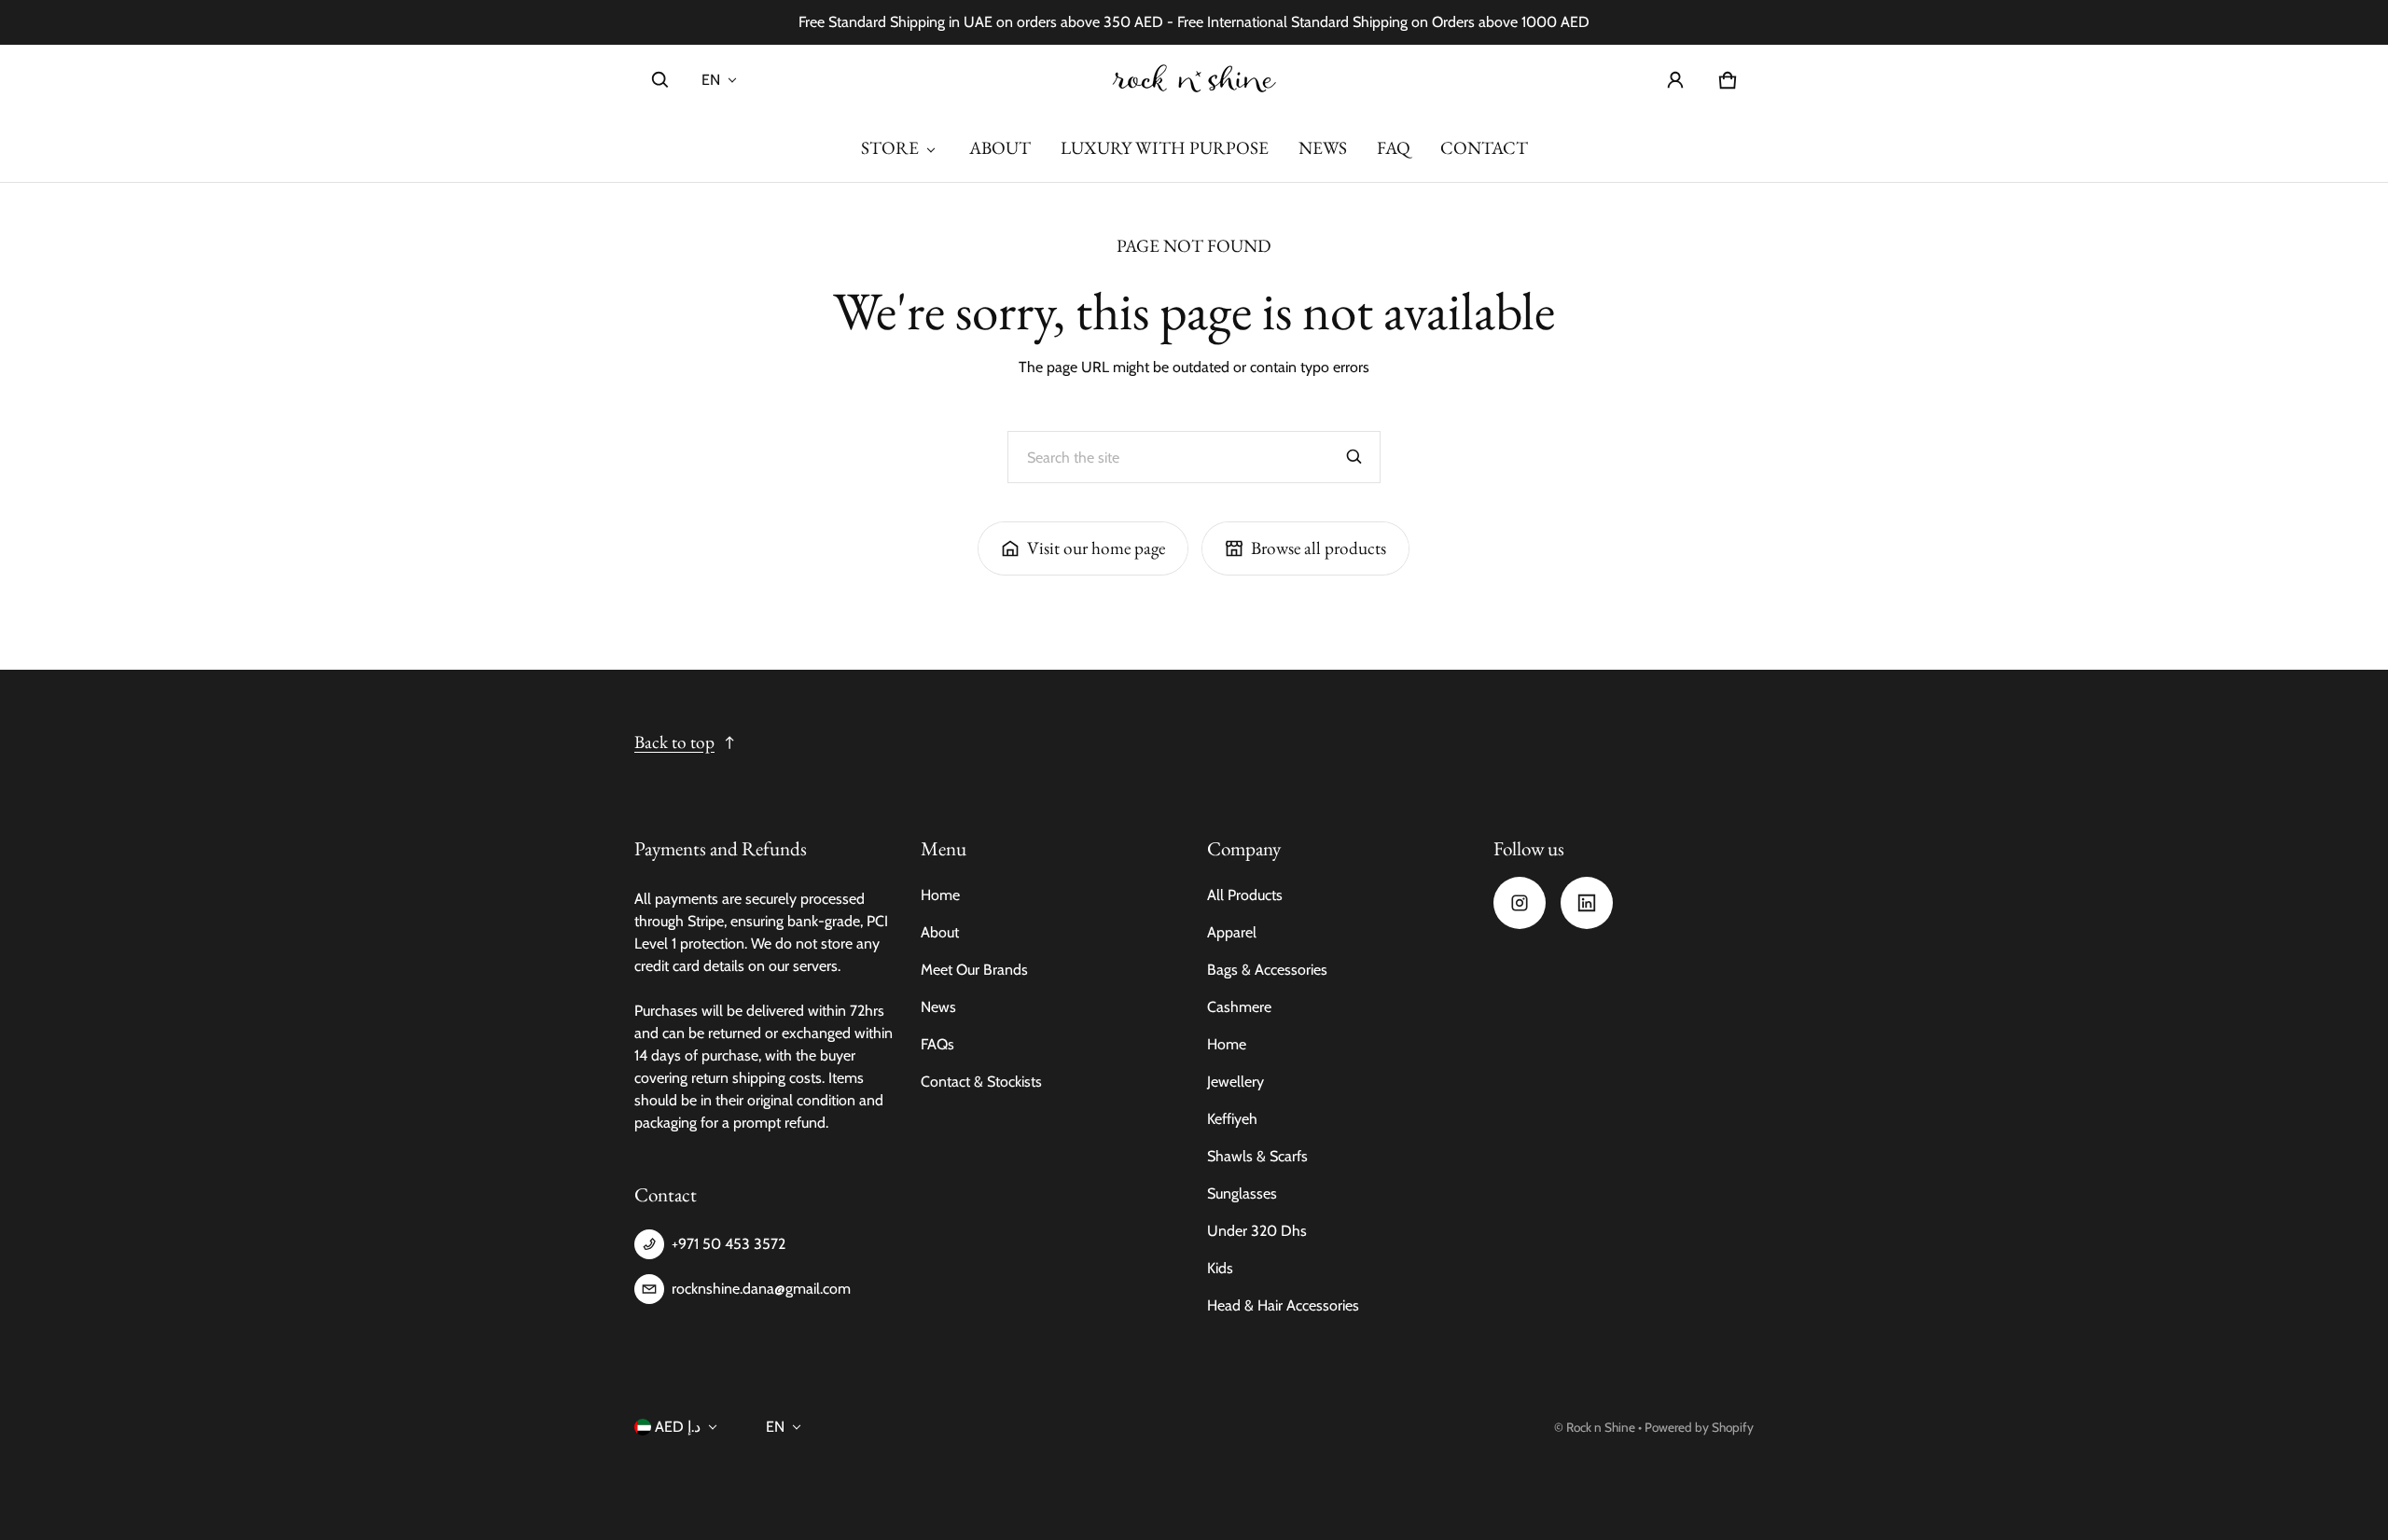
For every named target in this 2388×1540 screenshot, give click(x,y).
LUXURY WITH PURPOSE (1165, 148)
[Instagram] (1520, 903)
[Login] (1675, 80)
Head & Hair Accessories (1283, 1305)
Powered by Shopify (1699, 1427)
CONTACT (1484, 148)
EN (711, 80)
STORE (890, 148)
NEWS (1323, 148)
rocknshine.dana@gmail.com (761, 1289)
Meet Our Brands (974, 970)
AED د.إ (678, 1427)
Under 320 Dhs (1257, 1231)
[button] (660, 80)
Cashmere (1239, 1007)
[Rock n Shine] (1194, 80)
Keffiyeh (1232, 1119)
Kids (1220, 1268)
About (940, 932)
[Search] (1354, 457)
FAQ (1394, 148)
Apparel (1232, 932)
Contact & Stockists (981, 1082)
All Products (1245, 895)
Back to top (674, 742)
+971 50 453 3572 (729, 1244)
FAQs (937, 1044)
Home (940, 895)
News (938, 1007)
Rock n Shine (1601, 1427)
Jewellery (1236, 1082)
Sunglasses (1242, 1193)
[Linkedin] (1587, 903)
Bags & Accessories (1267, 970)
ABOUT (1000, 148)
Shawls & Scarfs (1257, 1156)
